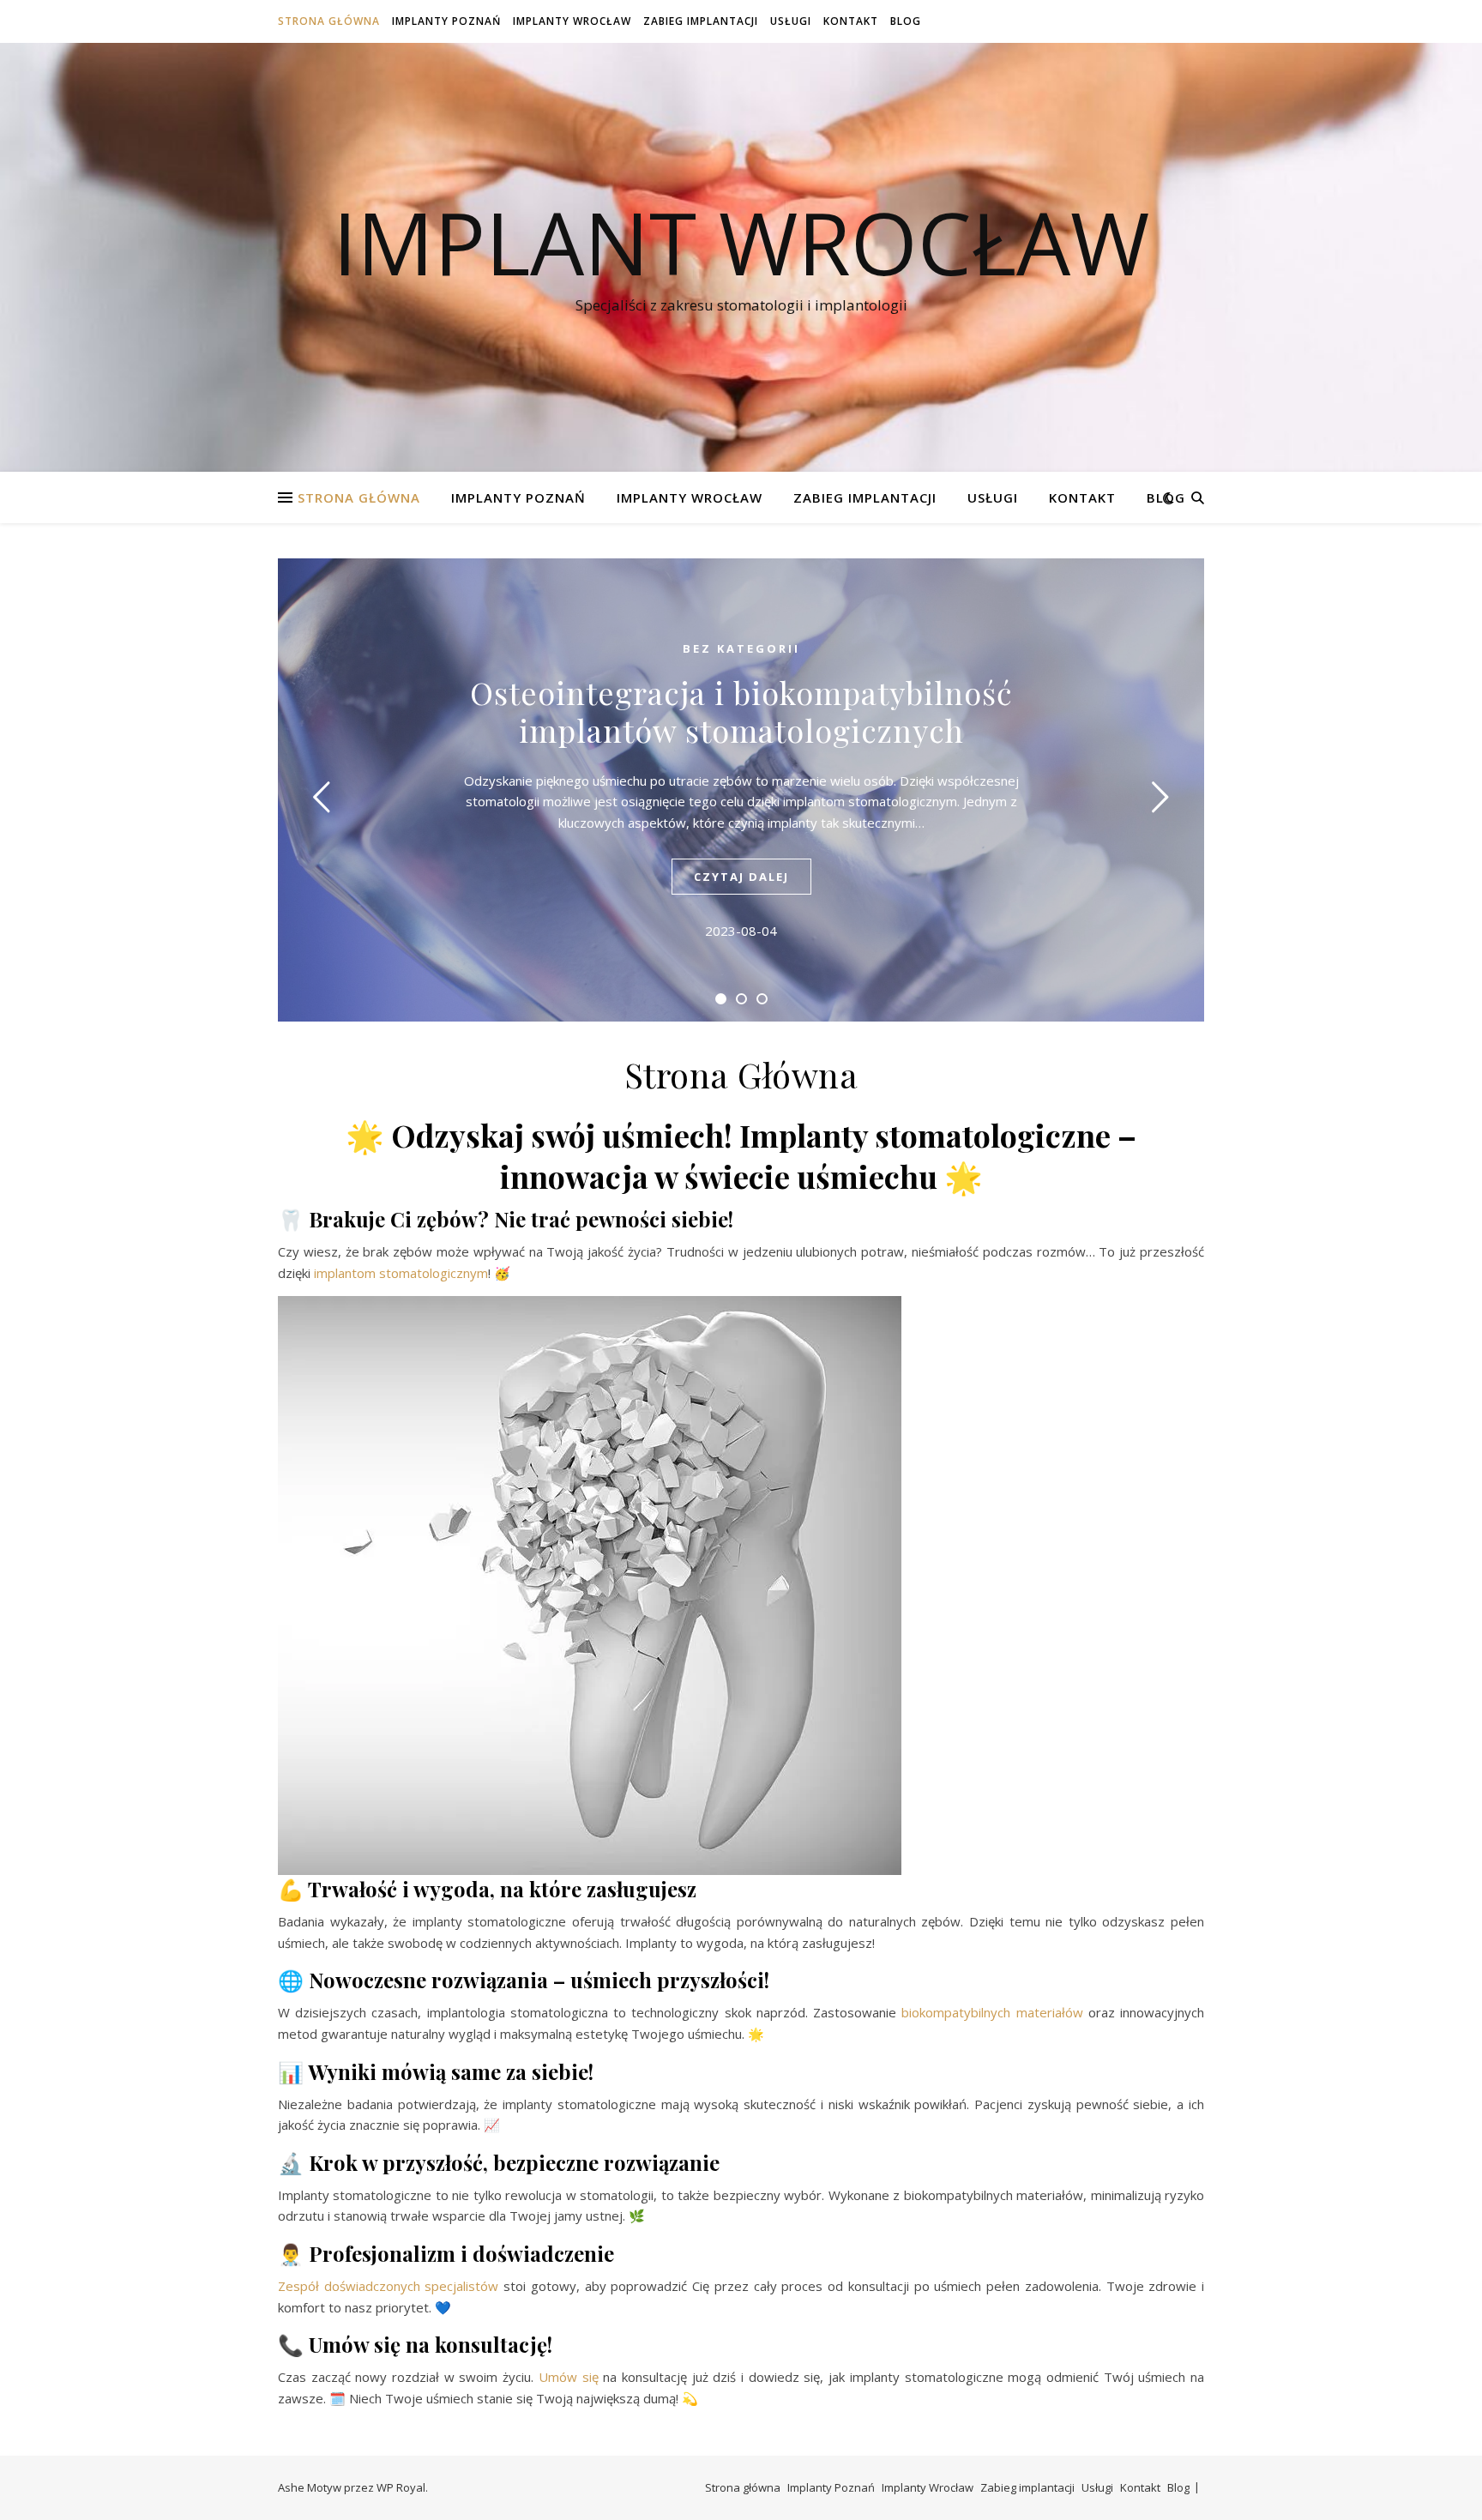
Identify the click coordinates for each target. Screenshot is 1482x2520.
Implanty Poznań (446, 21)
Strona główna (329, 21)
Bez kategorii (741, 648)
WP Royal (401, 2487)
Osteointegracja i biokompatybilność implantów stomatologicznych (741, 711)
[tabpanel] (741, 790)
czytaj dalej (741, 877)
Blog (906, 21)
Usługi (791, 21)
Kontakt (851, 21)
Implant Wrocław (741, 242)
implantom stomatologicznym (401, 1273)
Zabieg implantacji (701, 21)
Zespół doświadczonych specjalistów (388, 2286)
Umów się (569, 2377)
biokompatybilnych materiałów (992, 2012)
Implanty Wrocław (572, 21)
